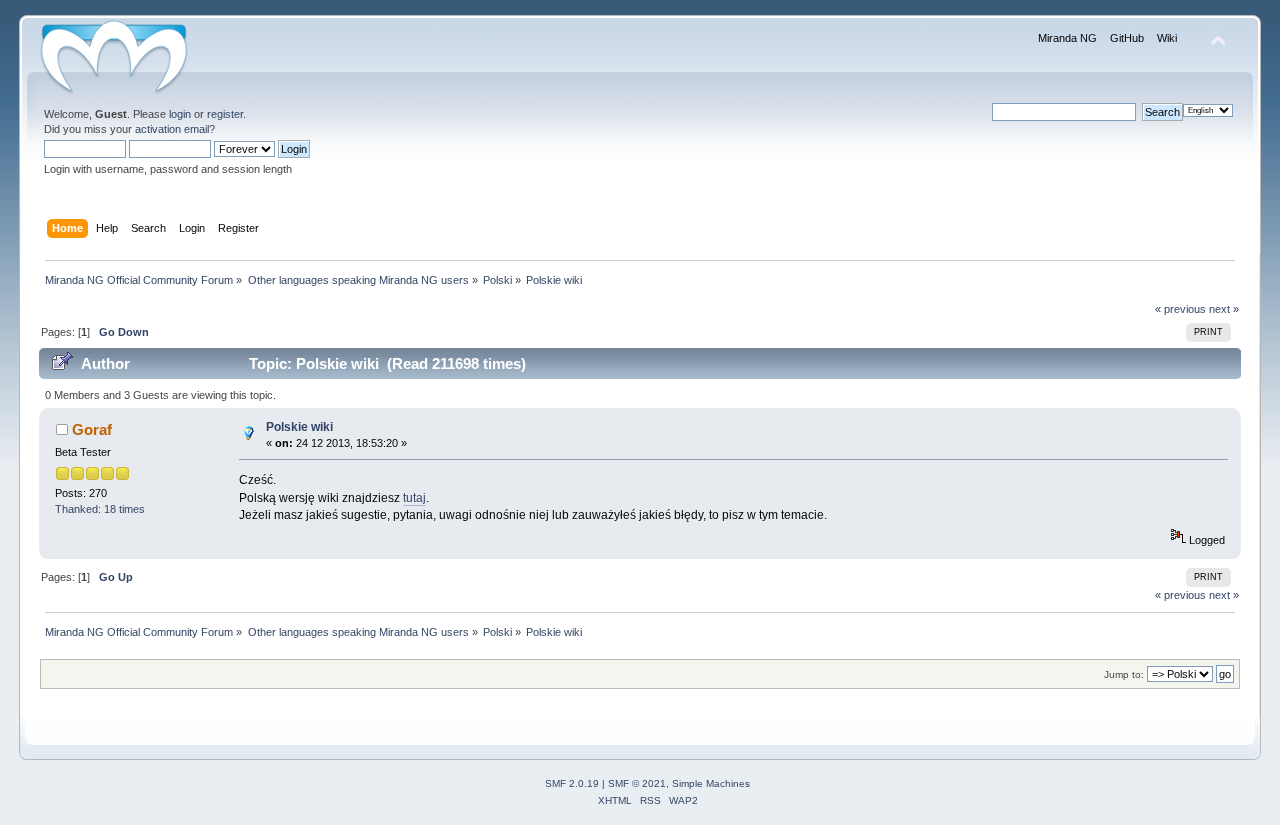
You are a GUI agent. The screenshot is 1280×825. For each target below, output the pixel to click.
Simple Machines (711, 783)
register (225, 114)
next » (1224, 309)
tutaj (414, 498)
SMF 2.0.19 (572, 783)
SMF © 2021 (637, 783)
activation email (172, 129)
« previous (1180, 309)
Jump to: (1124, 674)
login (180, 114)
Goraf (92, 429)
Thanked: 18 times (100, 509)
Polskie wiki (299, 427)
